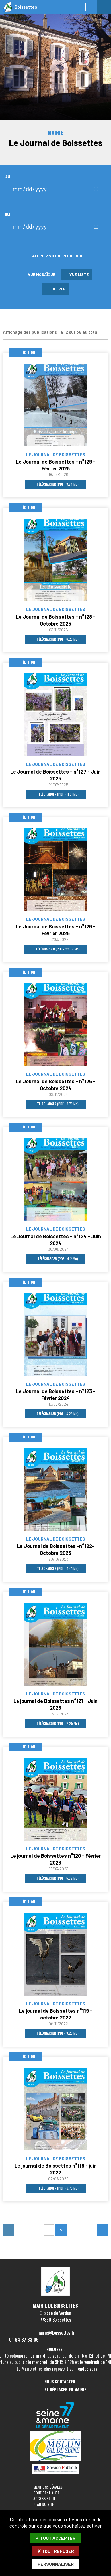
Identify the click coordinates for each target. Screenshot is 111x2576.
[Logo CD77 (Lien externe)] (56, 2416)
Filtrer (58, 289)
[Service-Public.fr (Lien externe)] (56, 2470)
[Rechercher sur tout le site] (90, 7)
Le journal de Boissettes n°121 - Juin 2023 (55, 1704)
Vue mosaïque (41, 274)
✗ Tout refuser (56, 2551)
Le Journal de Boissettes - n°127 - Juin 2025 (55, 775)
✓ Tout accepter (55, 2538)
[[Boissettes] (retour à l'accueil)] (55, 2294)
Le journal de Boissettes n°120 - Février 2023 (56, 1859)
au (7, 214)
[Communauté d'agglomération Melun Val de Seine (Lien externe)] (56, 2446)
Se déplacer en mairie (65, 2390)
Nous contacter (60, 2382)
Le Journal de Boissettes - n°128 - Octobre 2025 (56, 620)
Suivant (102, 2230)
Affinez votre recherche (58, 256)
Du (7, 176)
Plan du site (44, 2504)
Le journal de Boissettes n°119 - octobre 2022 (56, 2014)
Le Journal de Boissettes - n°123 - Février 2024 (56, 1395)
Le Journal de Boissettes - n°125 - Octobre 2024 (56, 1085)
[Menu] (104, 7)
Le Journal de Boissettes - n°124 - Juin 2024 (56, 1240)
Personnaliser (56, 2564)
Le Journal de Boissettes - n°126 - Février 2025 (56, 930)
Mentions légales (48, 2487)
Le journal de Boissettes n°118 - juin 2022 (56, 2169)
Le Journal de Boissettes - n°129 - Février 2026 (56, 465)
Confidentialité (46, 2493)
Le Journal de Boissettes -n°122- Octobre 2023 (56, 1549)
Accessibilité (45, 2498)
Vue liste (78, 274)
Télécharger (57, 484)
